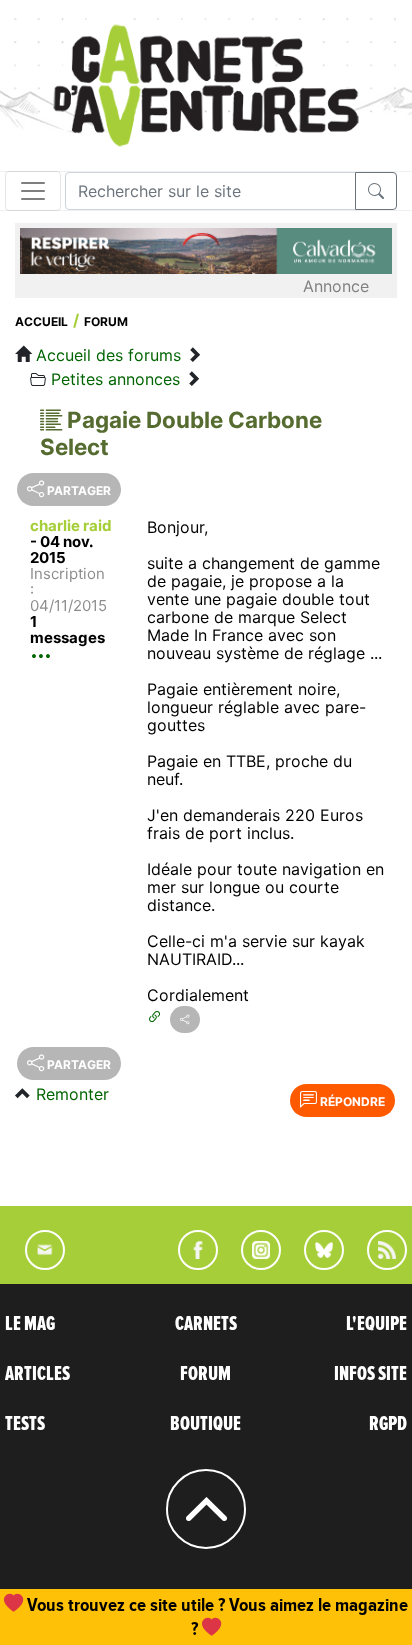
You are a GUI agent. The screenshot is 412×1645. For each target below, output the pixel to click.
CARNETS (206, 1324)
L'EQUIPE (376, 1324)
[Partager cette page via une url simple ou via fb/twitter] (185, 1019)
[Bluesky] (314, 1264)
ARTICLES (37, 1374)
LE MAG (30, 1324)
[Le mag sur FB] (189, 1264)
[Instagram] (252, 1264)
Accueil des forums (108, 355)
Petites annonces (115, 379)
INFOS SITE (370, 1374)
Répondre (351, 1101)
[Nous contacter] (35, 1264)
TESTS (25, 1424)
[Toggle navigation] (33, 191)
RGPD (388, 1424)
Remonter (72, 1094)
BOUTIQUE (205, 1424)
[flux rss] (377, 1264)
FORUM (205, 1374)
